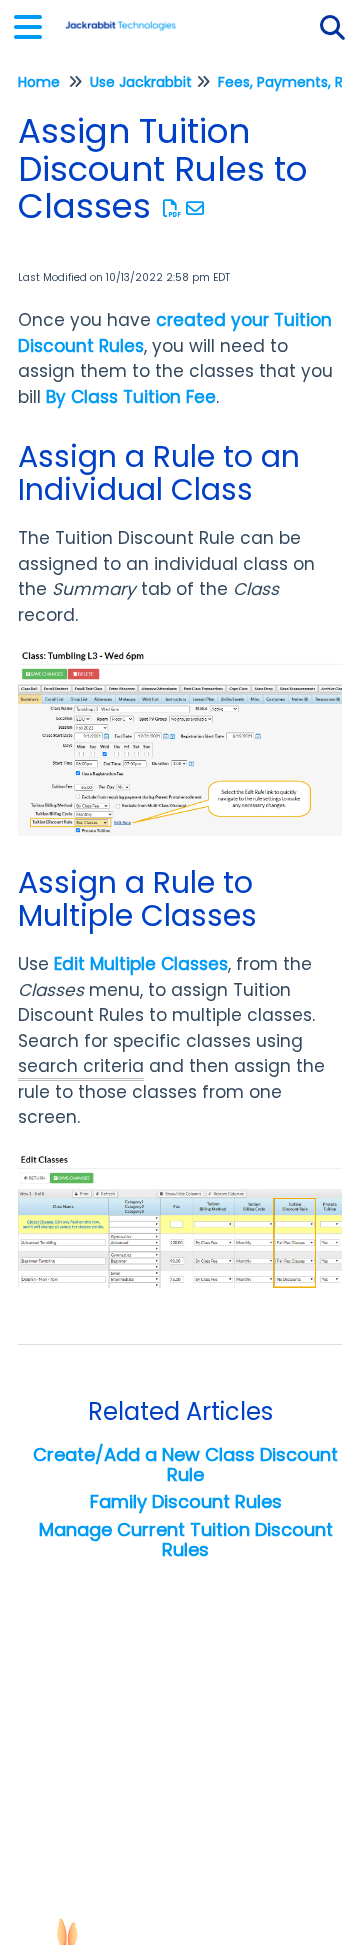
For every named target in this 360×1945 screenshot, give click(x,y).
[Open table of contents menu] (35, 24)
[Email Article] (195, 208)
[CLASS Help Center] (120, 17)
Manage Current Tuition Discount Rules (186, 1539)
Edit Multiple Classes (141, 964)
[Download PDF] (172, 208)
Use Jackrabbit (141, 82)
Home (39, 82)
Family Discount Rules (186, 1501)
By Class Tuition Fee (131, 397)
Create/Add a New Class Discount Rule (185, 1464)
